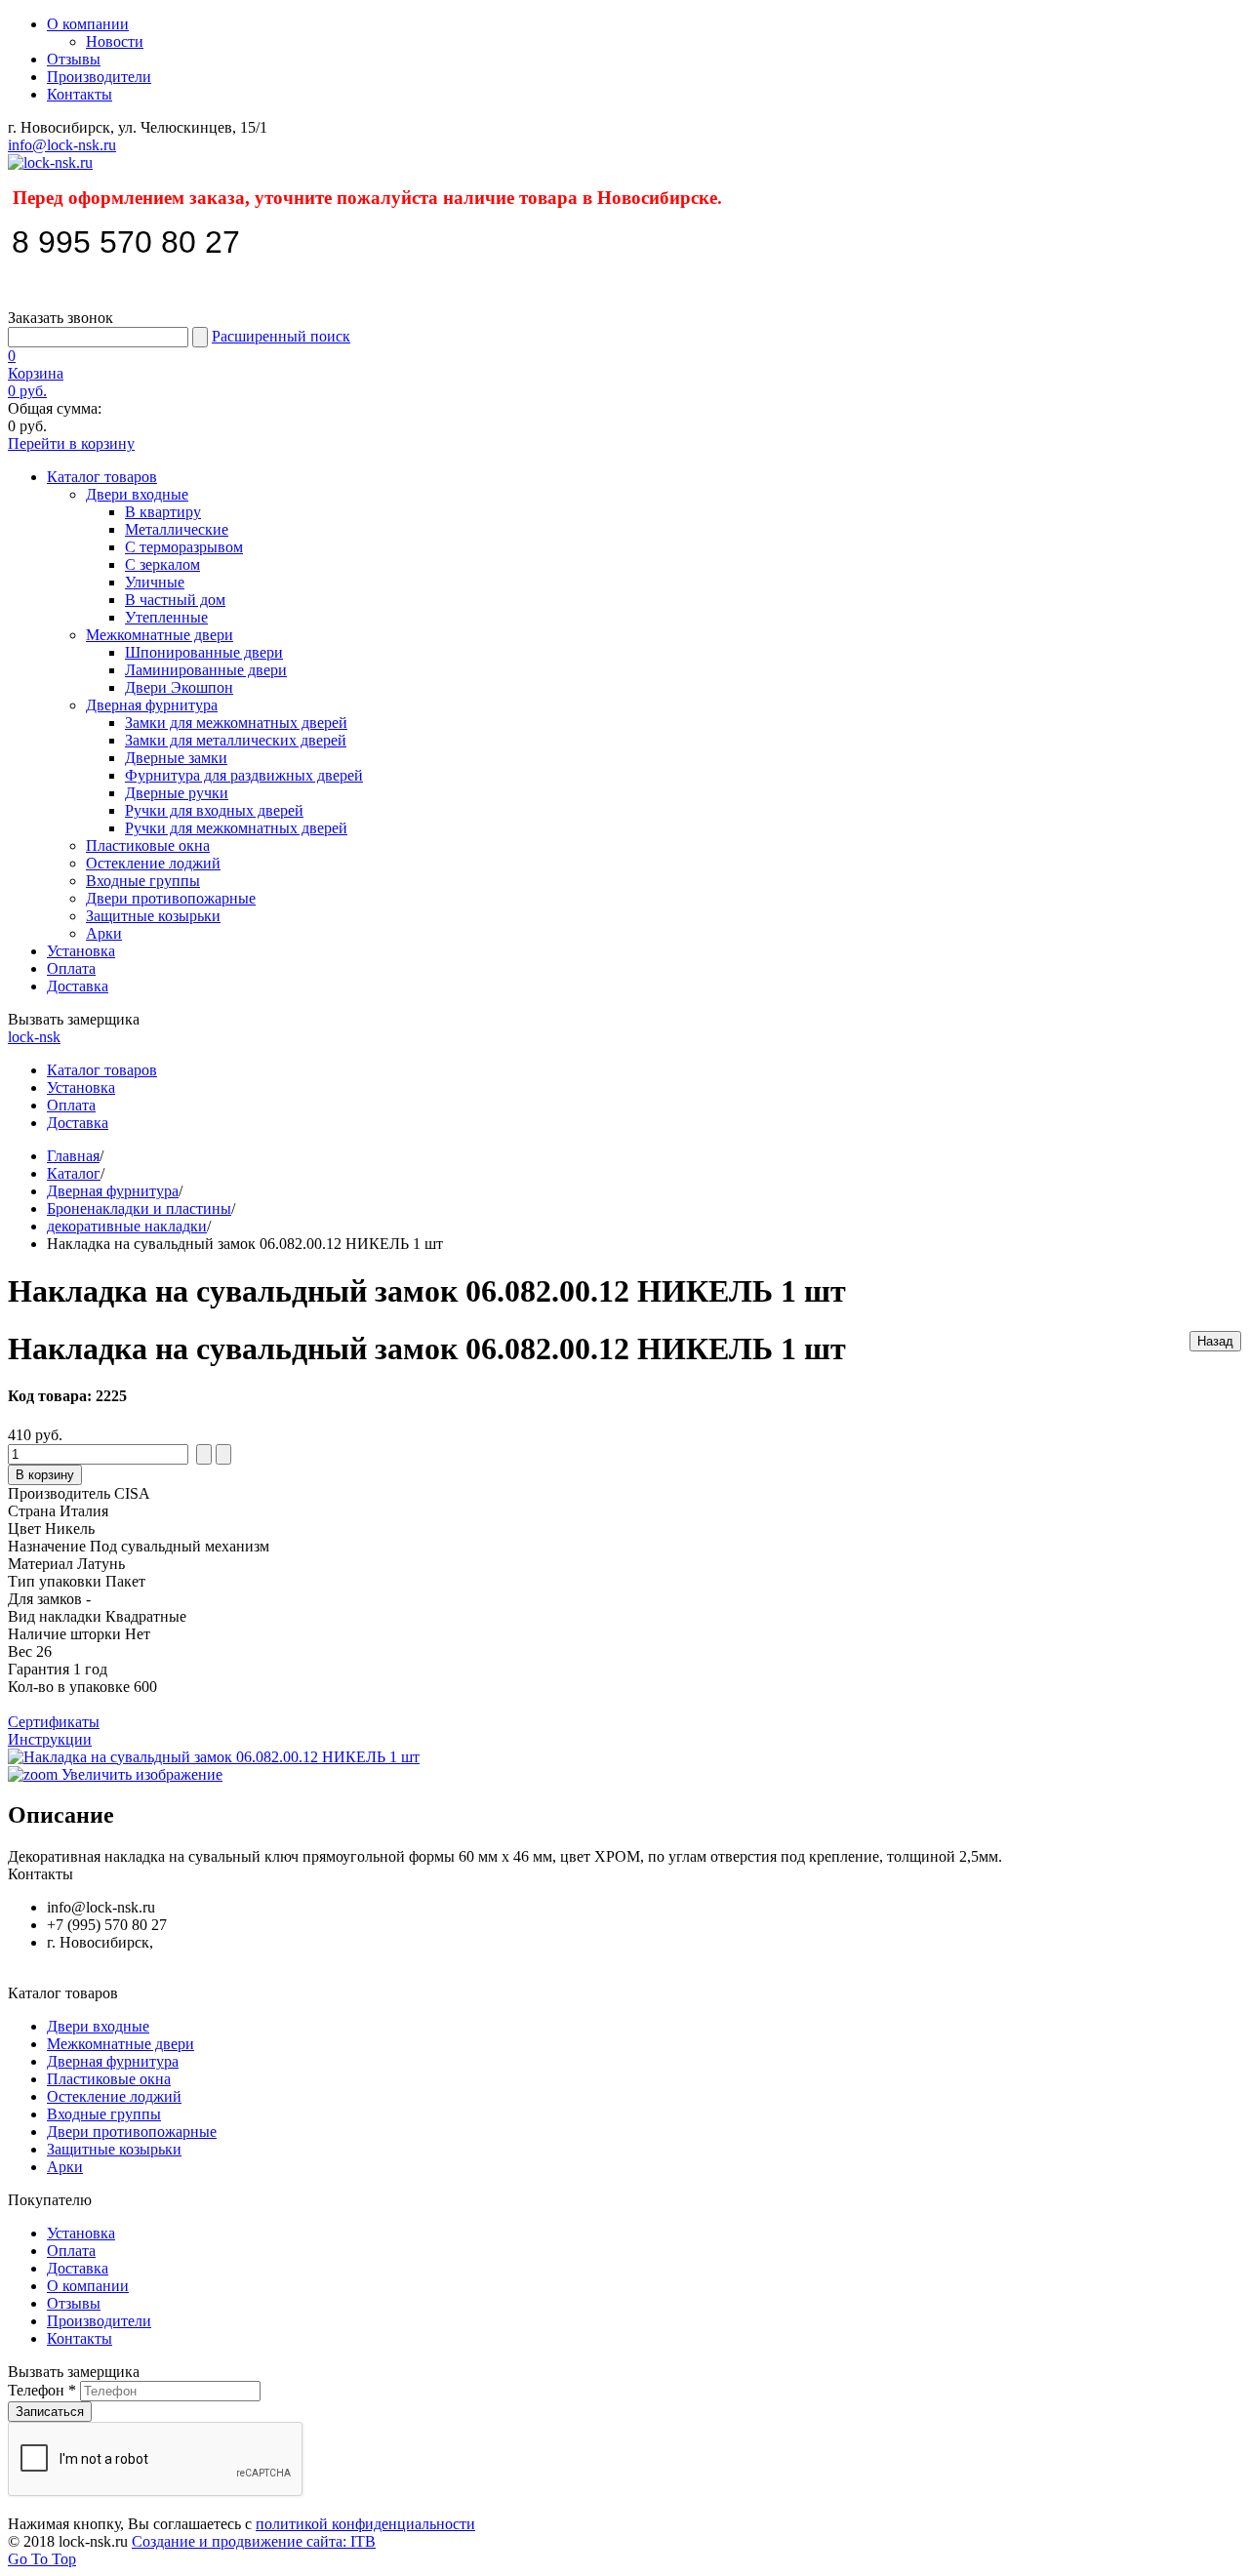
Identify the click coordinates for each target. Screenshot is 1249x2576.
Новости (115, 41)
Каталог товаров (102, 477)
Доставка (78, 986)
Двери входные (137, 494)
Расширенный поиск (281, 336)
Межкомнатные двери (160, 635)
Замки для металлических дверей (236, 740)
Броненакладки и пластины (139, 1208)
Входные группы (143, 881)
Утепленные (166, 617)
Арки (104, 933)
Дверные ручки (177, 793)
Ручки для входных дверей (214, 810)
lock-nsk (34, 1037)
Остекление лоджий (153, 863)
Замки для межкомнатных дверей (236, 723)
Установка (81, 951)
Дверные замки (176, 758)
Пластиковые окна (148, 845)
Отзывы (74, 59)
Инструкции (50, 1739)
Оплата (71, 968)
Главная (73, 1156)
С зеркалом (162, 564)
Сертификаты (54, 1722)
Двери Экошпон (179, 687)
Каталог (74, 1173)
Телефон (42, 2390)
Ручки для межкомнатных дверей (236, 828)
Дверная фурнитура (152, 705)
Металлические (177, 529)
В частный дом (175, 600)
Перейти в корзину (71, 443)
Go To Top (42, 2559)
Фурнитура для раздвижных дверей (244, 775)
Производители (99, 77)
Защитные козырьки (153, 916)
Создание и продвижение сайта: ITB (254, 2541)
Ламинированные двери (206, 670)
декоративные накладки (127, 1226)
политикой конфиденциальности (365, 2524)
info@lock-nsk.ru (62, 145)
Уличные (155, 582)
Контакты (80, 94)
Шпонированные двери (204, 652)
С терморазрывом (184, 547)
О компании (88, 24)
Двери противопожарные (171, 898)
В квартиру (163, 512)
